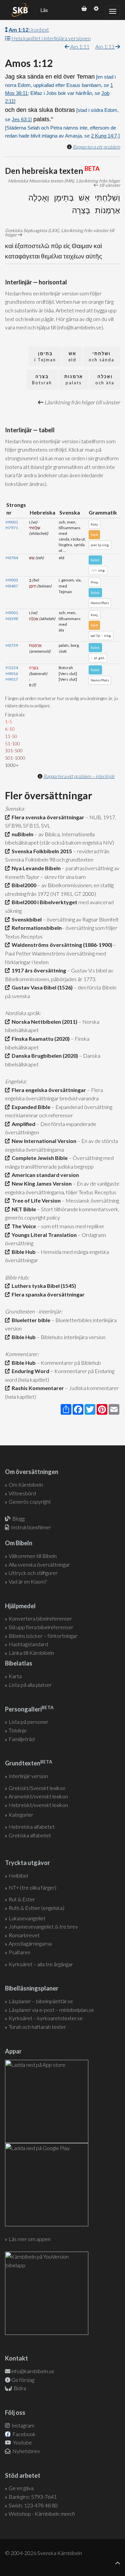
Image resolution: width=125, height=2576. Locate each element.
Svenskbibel (26, 919)
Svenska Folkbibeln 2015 (41, 851)
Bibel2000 (23, 885)
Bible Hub (23, 1252)
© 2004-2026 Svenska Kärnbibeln (43, 2553)
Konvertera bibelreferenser (40, 1618)
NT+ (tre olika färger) (32, 1887)
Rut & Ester (22, 1899)
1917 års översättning (38, 970)
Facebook (23, 2434)
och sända (101, 357)
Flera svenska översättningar (47, 817)
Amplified (22, 1124)
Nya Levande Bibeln (35, 868)
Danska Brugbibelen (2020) (44, 1056)
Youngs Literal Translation (43, 1235)
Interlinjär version (28, 1776)
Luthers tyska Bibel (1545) (43, 1286)
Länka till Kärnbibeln (31, 1653)
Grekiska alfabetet (30, 1835)
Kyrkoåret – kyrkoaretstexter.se (46, 2018)
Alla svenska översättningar (39, 1564)
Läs (44, 10)
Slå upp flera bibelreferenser (41, 1627)
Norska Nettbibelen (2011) (43, 1022)
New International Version (43, 1141)
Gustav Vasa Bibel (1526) (41, 987)
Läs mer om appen (30, 2239)
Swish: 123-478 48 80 (33, 2505)
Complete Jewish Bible (39, 1158)
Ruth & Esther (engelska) (36, 1908)
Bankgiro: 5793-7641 (33, 2497)
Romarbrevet (24, 1935)
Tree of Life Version (35, 1200)
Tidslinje (18, 1730)
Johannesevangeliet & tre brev (43, 1926)
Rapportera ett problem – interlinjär (79, 776)
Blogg (18, 1518)
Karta (15, 1676)
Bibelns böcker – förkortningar (43, 1636)
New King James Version (41, 1183)
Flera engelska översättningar (48, 1090)
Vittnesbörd (22, 1493)
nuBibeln (21, 834)
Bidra (19, 2388)
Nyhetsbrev (26, 2451)
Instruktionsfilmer (31, 1527)
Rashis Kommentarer (37, 1388)
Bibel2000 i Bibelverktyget (43, 902)
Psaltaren (19, 1952)
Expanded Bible (30, 1107)
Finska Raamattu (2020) (40, 1039)
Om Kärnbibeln (26, 1484)
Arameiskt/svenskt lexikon (38, 1796)
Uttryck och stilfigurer (33, 1573)
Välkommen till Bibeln (33, 1556)
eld (72, 357)
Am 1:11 (79, 46)
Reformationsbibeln (36, 928)
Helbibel (18, 1875)
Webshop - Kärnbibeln (42, 2514)
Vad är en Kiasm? (28, 1581)
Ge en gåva (21, 2488)
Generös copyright (30, 1501)
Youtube (22, 2442)
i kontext (29, 29)
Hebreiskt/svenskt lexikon (38, 1805)
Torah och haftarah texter (37, 2027)
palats (74, 379)
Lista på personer (28, 1722)
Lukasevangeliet (27, 1918)
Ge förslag (23, 2380)
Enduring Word (29, 1371)
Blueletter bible (30, 1320)
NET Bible (23, 1209)
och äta (105, 379)
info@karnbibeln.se (33, 2371)
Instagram (22, 2425)
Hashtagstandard (28, 1644)
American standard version (44, 1175)
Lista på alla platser (30, 1685)
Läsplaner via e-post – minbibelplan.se (51, 2010)
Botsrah (42, 379)
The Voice (23, 1226)
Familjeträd (22, 1739)
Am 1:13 (105, 46)
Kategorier (21, 1815)
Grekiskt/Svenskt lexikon (37, 1788)
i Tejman (45, 357)
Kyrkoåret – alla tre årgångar (41, 1964)
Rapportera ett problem (96, 147)
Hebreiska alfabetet (32, 1827)
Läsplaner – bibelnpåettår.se (41, 2001)
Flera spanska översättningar (47, 1294)
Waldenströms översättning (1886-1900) (61, 945)
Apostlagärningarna (30, 1943)
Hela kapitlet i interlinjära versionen (51, 38)
